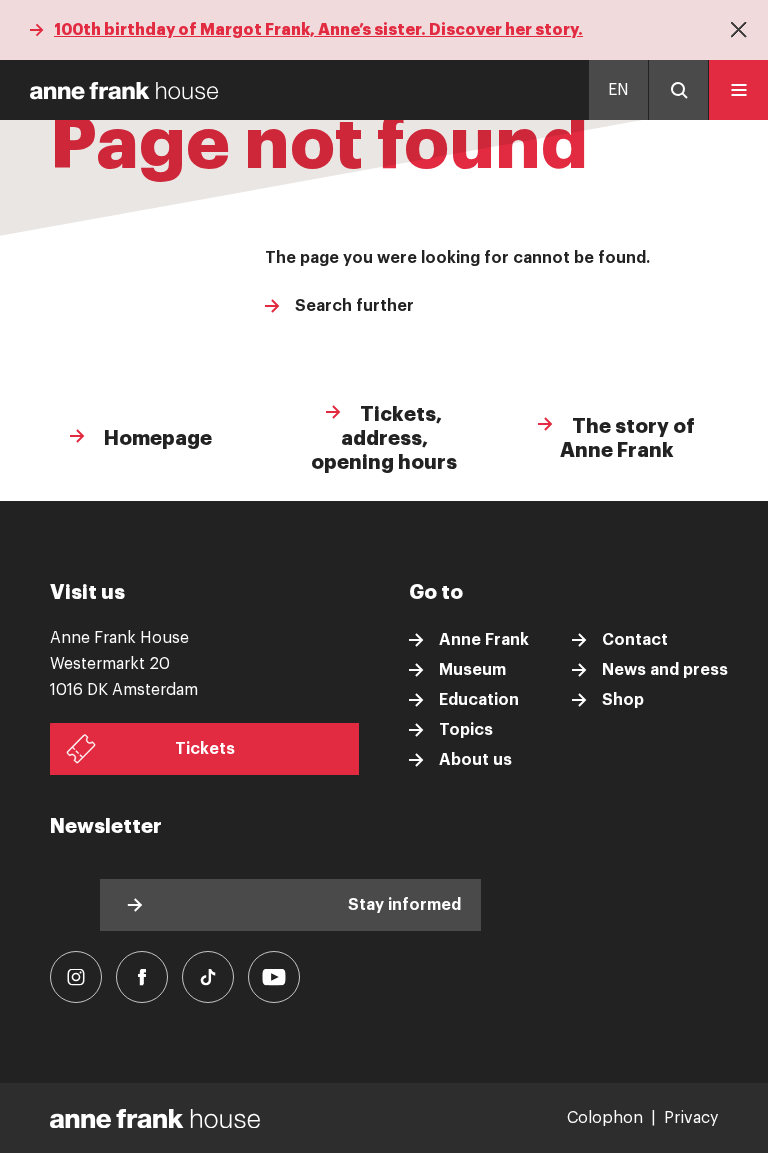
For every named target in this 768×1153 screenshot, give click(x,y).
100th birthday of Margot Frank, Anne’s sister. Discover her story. (318, 30)
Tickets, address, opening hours (384, 438)
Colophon (605, 1118)
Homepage (156, 438)
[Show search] (678, 90)
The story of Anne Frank (628, 438)
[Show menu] (738, 90)
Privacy (691, 1118)
